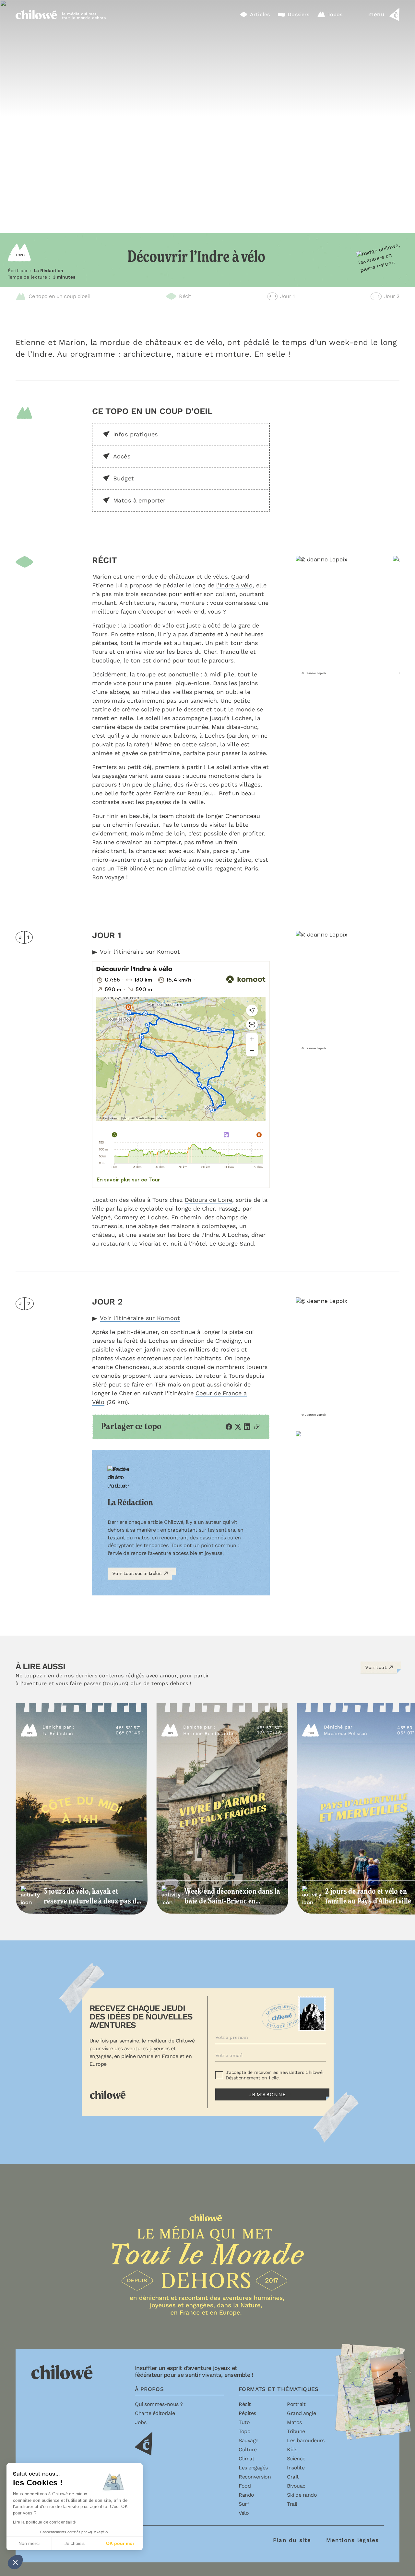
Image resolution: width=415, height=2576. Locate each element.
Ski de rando (302, 2495)
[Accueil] (36, 14)
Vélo (244, 2513)
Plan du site (292, 2540)
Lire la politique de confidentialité (44, 2522)
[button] (15, 2562)
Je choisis (75, 2543)
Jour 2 (386, 296)
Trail (292, 2504)
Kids (292, 2449)
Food (245, 2486)
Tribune (296, 2431)
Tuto (244, 2422)
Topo (244, 2431)
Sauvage (249, 2440)
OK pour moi (120, 2543)
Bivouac (296, 2486)
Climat (246, 2459)
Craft (293, 2477)
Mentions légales (352, 2540)
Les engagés (253, 2468)
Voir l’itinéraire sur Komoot (140, 952)
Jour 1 (282, 296)
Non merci (29, 2543)
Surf (244, 2504)
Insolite (296, 2468)
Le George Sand (231, 1243)
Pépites (247, 2413)
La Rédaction (49, 270)
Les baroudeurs (306, 2440)
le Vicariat (147, 1243)
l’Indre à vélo (234, 585)
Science (296, 2459)
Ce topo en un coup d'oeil (59, 296)
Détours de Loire (208, 1200)
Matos (294, 2422)
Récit (185, 296)
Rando (246, 2495)
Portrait (296, 2404)
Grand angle (302, 2413)
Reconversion (255, 2477)
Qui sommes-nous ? (159, 2404)
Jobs (141, 2422)
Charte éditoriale (155, 2413)
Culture (248, 2449)
